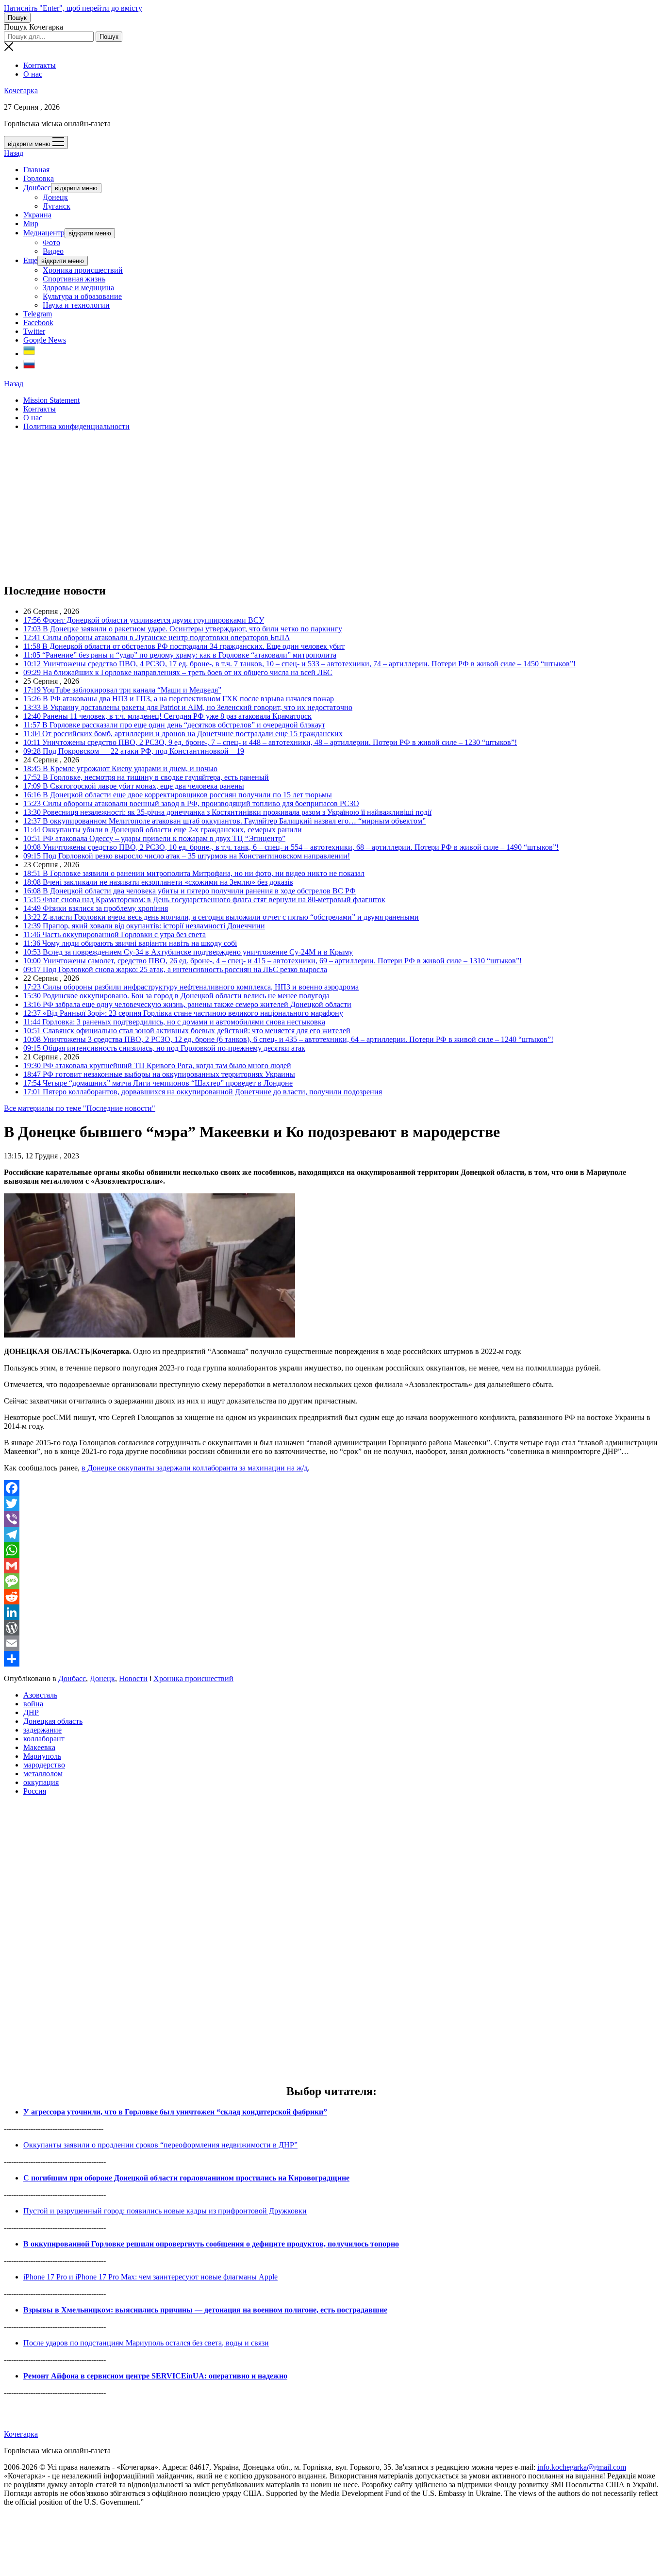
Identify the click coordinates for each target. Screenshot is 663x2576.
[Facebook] (331, 1488)
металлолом (43, 1774)
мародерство (44, 1765)
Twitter (34, 331)
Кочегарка (21, 91)
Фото (51, 242)
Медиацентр (44, 233)
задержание (42, 1730)
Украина (37, 215)
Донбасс (37, 188)
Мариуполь (42, 1756)
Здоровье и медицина (78, 288)
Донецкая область (53, 1721)
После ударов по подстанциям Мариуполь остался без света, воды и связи (146, 2343)
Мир (31, 223)
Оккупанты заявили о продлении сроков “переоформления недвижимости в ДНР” (160, 2145)
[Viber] (331, 1519)
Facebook (38, 322)
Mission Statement (51, 400)
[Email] (331, 1643)
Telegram (38, 314)
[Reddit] (331, 1597)
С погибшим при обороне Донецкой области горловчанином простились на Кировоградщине (186, 2178)
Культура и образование (82, 296)
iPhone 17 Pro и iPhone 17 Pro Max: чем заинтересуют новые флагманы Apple (150, 2277)
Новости (133, 1678)
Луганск (57, 206)
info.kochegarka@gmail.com (582, 2467)
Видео (53, 251)
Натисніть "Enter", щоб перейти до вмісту (73, 8)
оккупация (41, 1782)
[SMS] (331, 1581)
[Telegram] (331, 1535)
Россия (35, 1791)
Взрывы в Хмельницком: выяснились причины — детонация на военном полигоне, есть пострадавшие (205, 2310)
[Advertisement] (295, 507)
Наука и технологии (76, 305)
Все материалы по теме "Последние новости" (80, 1108)
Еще (30, 260)
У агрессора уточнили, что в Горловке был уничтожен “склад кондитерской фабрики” (175, 2112)
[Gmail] (331, 1566)
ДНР (31, 1712)
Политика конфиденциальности (76, 426)
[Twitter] (331, 1503)
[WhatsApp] (331, 1550)
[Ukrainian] (29, 354)
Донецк (55, 197)
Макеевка (39, 1747)
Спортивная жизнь (74, 279)
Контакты (40, 65)
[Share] (331, 1659)
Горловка (39, 178)
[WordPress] (331, 1628)
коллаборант (44, 1739)
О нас (33, 74)
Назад (14, 153)
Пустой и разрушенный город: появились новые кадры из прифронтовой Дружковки (165, 2211)
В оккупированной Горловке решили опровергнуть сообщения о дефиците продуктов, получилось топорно (211, 2244)
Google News (45, 340)
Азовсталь (40, 1695)
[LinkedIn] (331, 1612)
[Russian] (29, 367)
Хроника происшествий (83, 270)
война (33, 1704)
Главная (36, 170)
